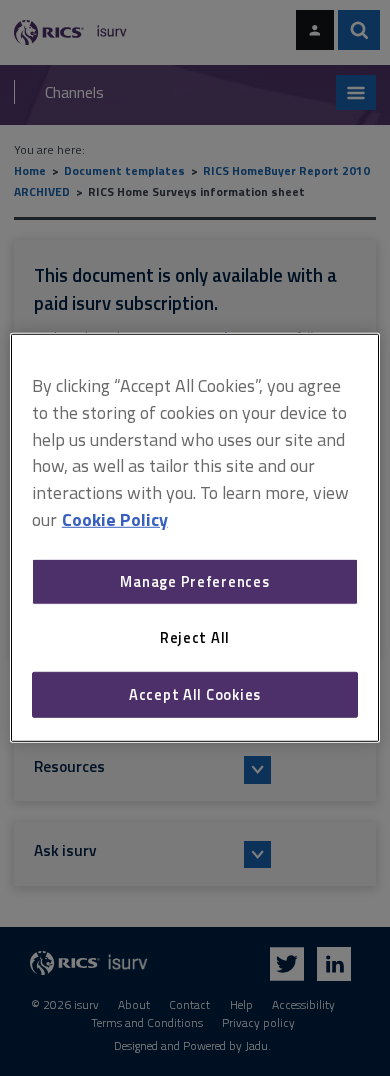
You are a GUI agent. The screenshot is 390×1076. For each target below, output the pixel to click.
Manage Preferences (194, 581)
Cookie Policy (115, 519)
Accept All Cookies (195, 694)
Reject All (195, 637)
